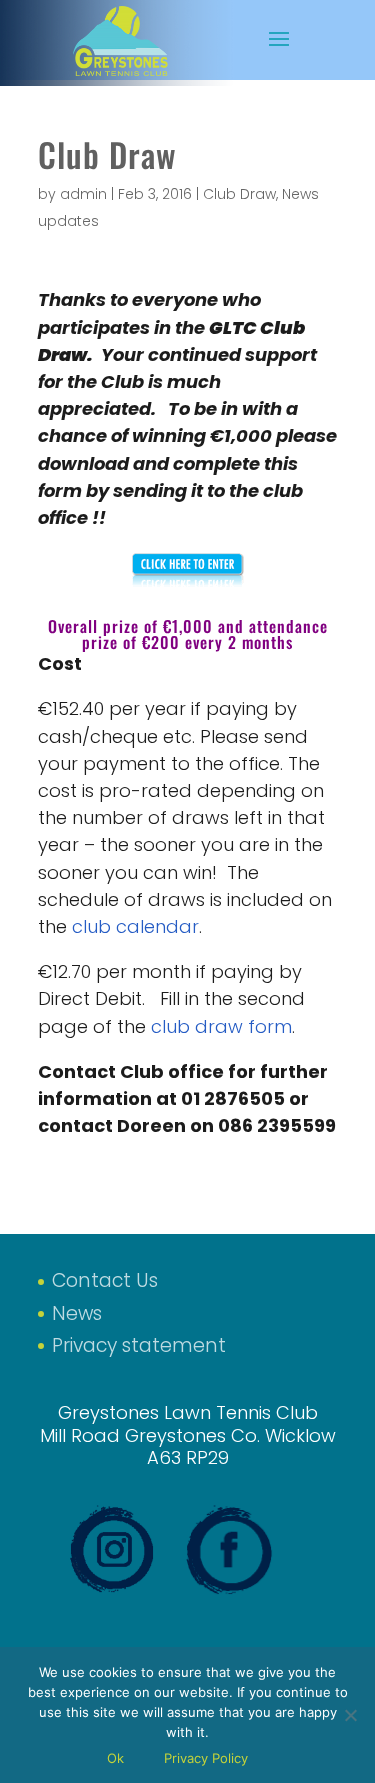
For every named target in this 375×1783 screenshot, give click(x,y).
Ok (115, 1758)
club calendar (135, 926)
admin (83, 194)
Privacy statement (139, 1345)
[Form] (188, 574)
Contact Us (105, 1280)
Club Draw (239, 194)
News (77, 1313)
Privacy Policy (206, 1758)
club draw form (221, 1026)
